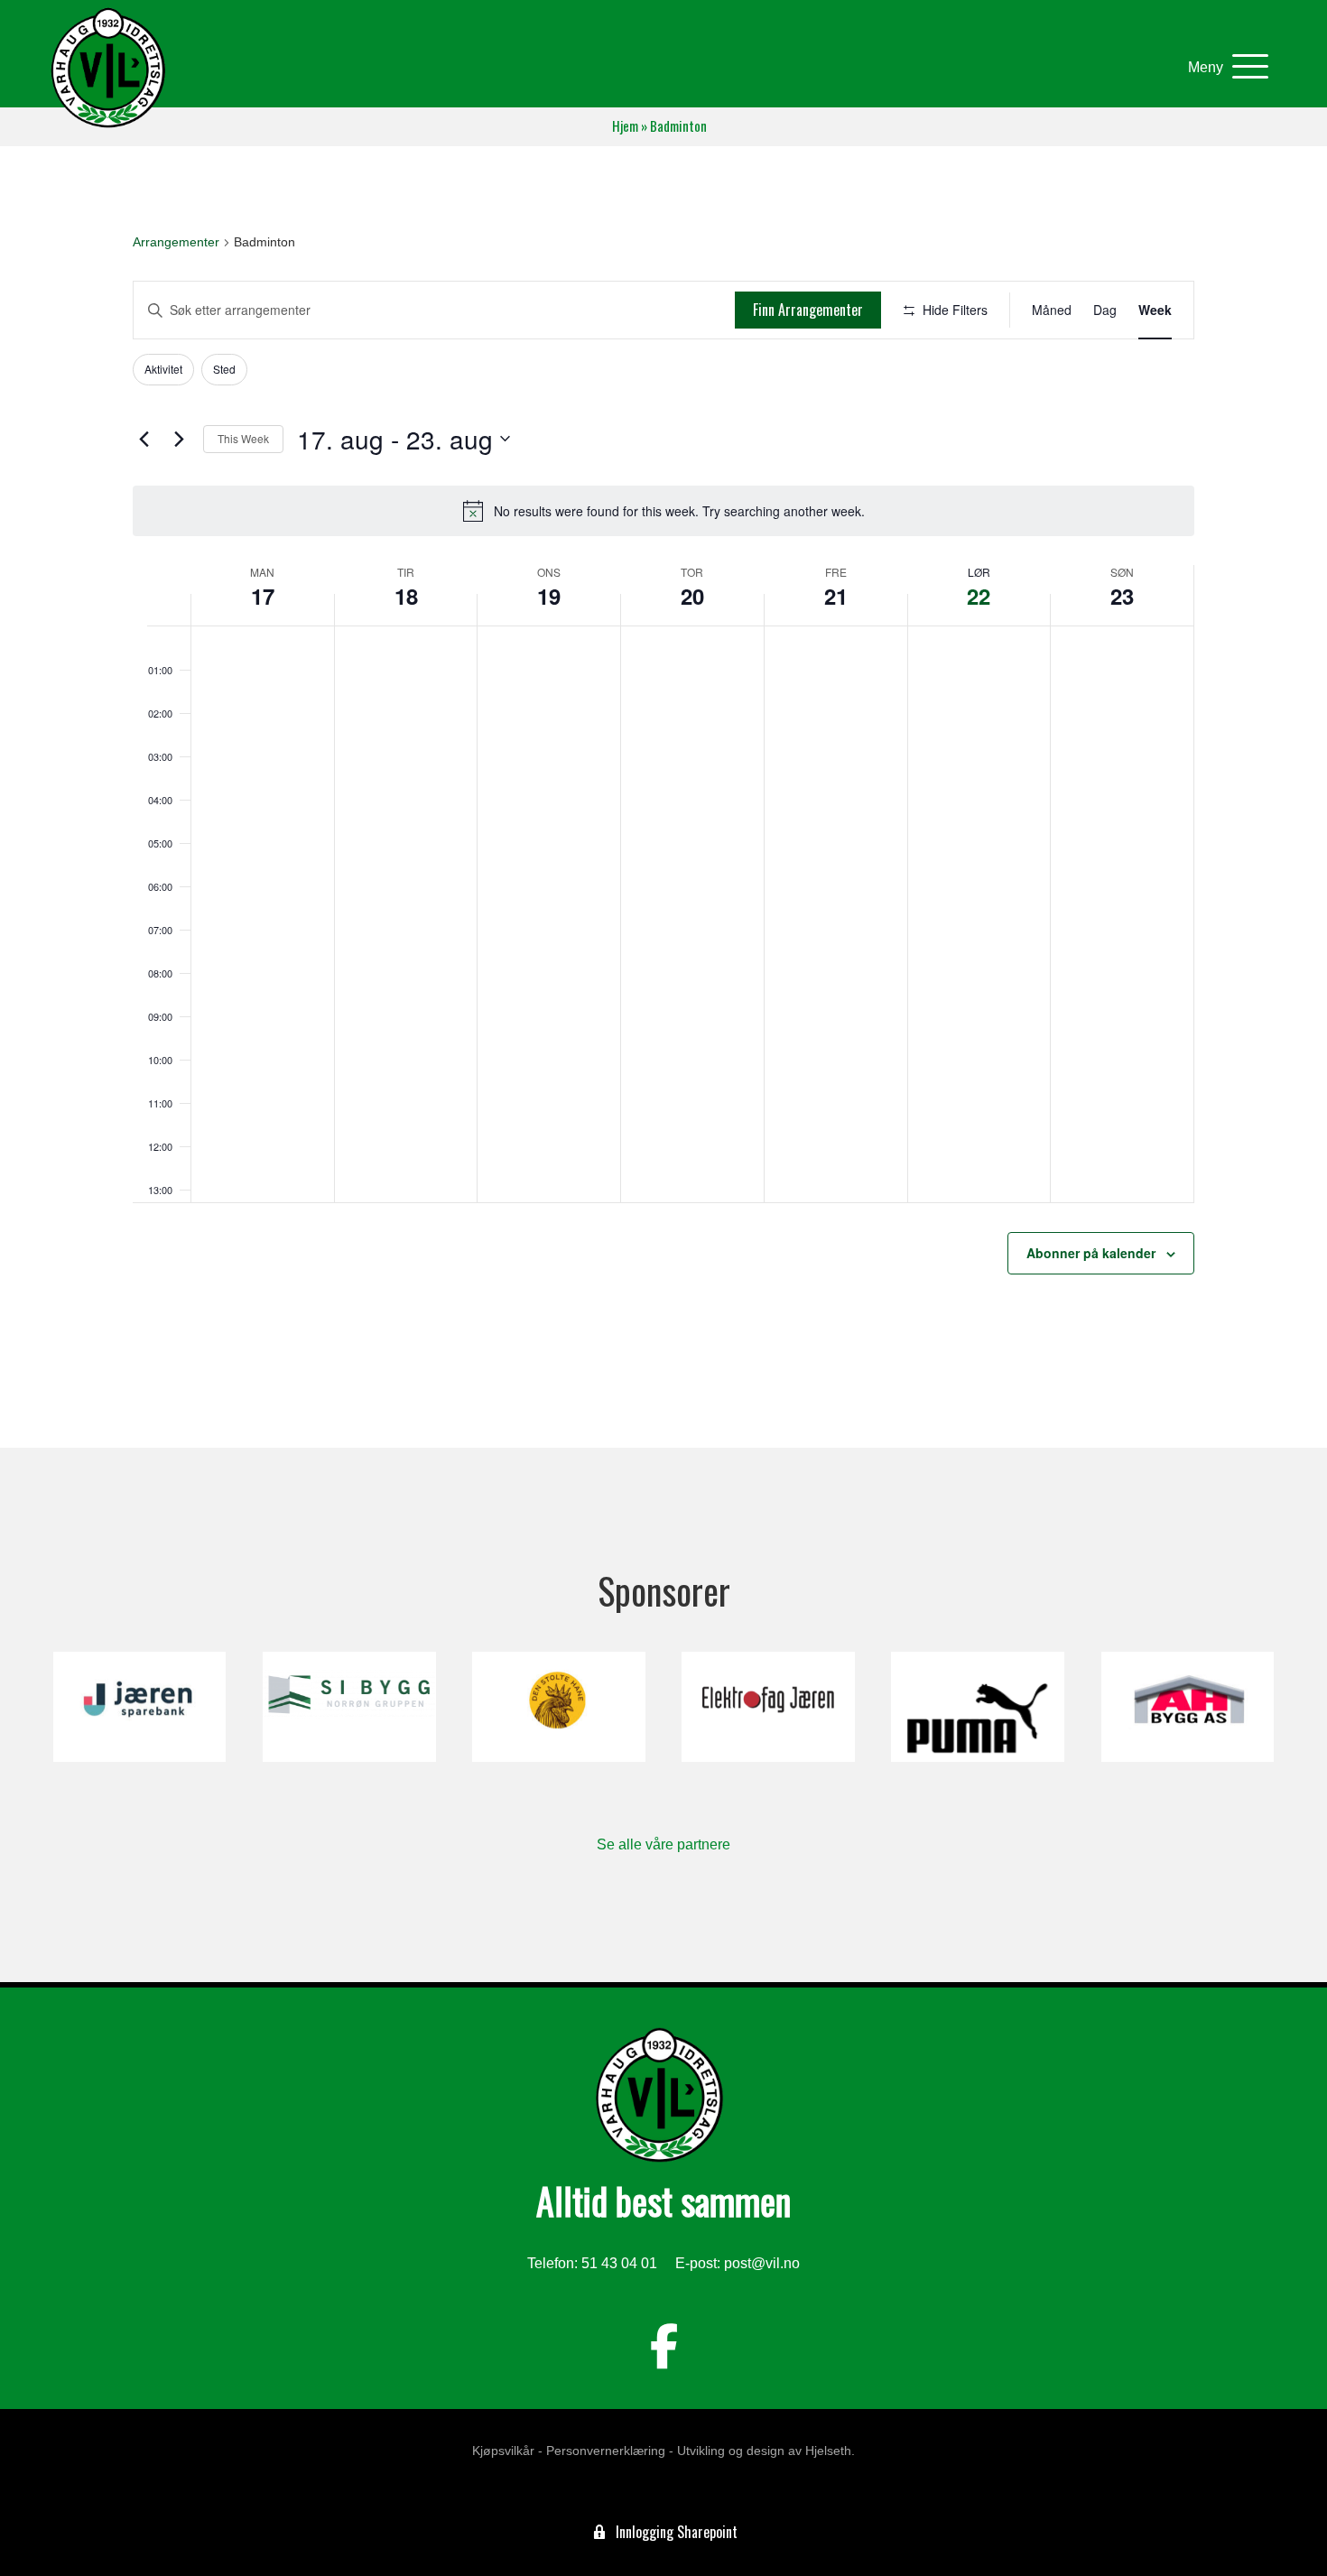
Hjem (625, 126)
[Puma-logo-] (977, 1707)
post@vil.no (762, 2263)
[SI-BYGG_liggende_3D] (349, 1707)
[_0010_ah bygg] (1188, 1707)
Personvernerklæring (606, 2451)
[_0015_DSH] (558, 1707)
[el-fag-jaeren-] (768, 1707)
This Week (243, 438)
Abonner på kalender (1091, 1253)
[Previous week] (144, 439)
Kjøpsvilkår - (507, 2451)
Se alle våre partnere (663, 1844)
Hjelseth (828, 2451)
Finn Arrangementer (808, 310)
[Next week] (179, 439)
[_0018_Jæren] (139, 1707)
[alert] (663, 511)
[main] (663, 797)
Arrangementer (176, 242)
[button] (1224, 67)
